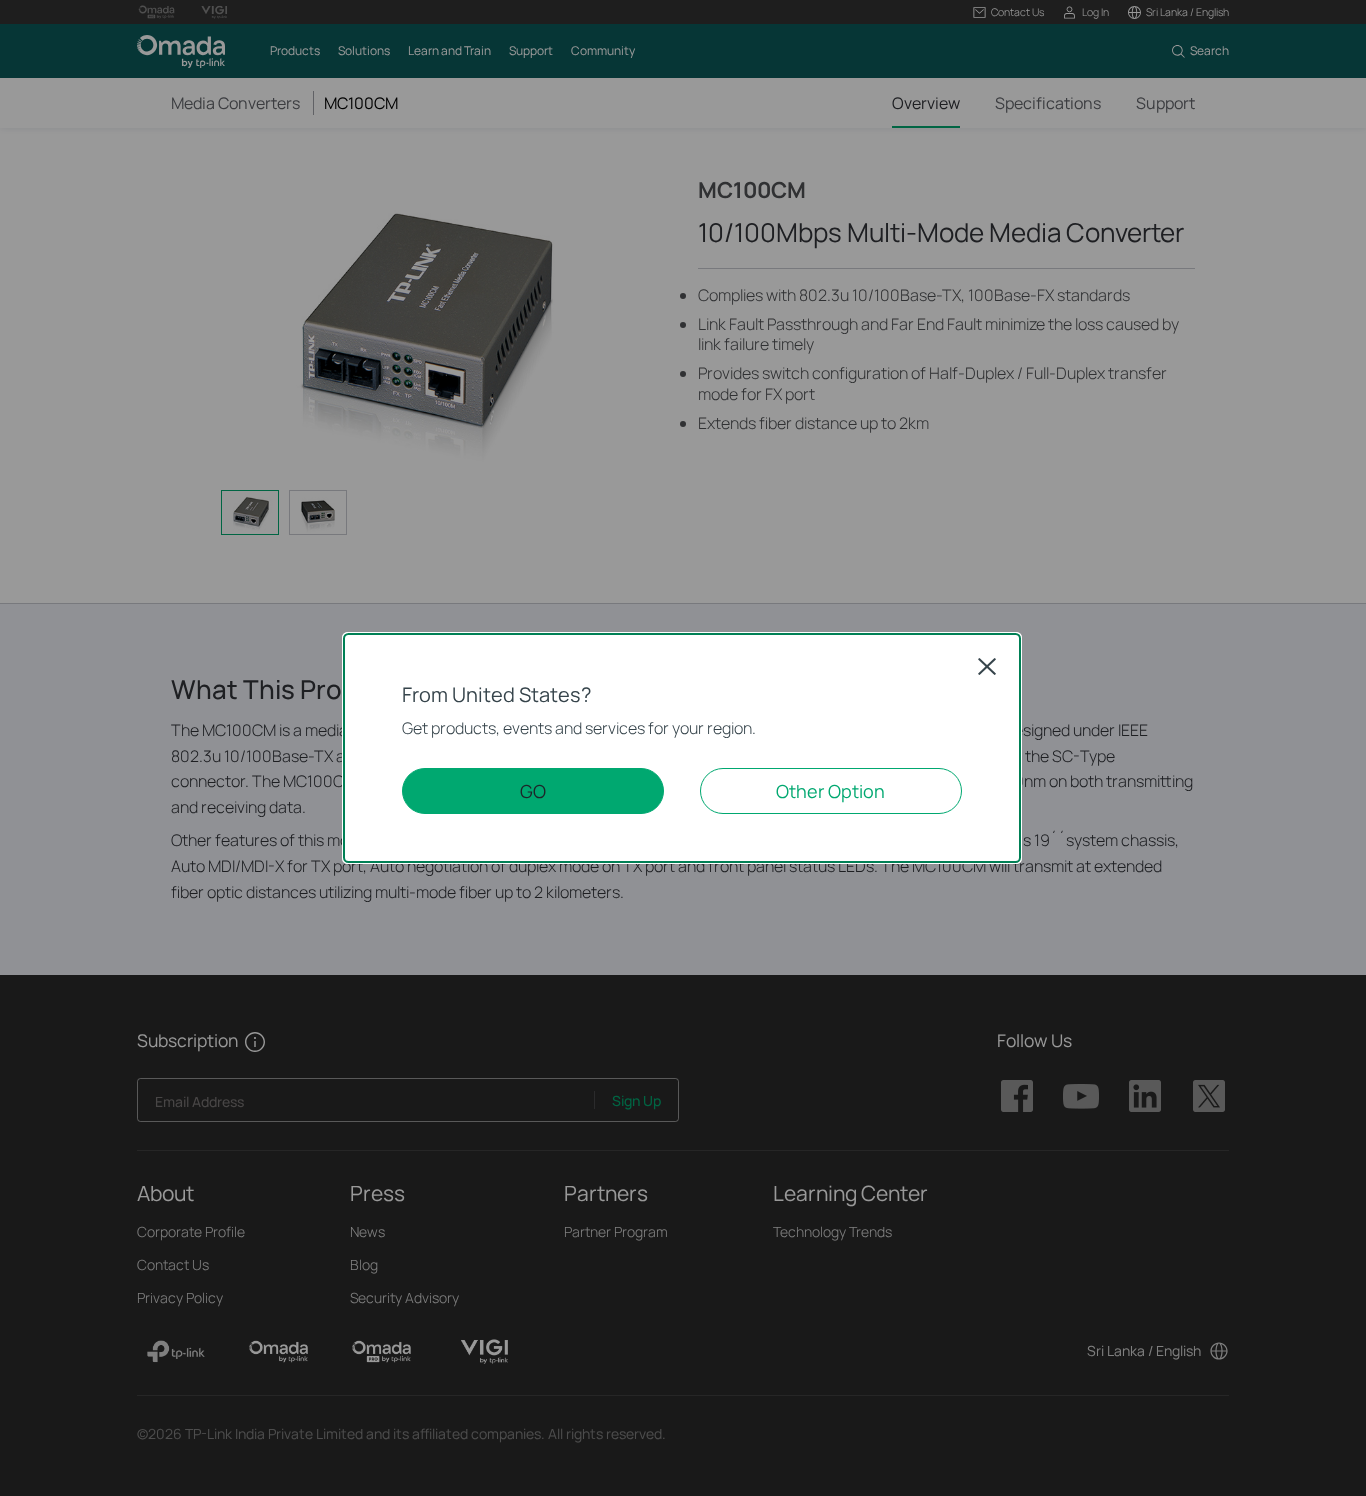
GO (533, 791)
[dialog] (683, 748)
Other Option (830, 791)
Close (987, 666)
